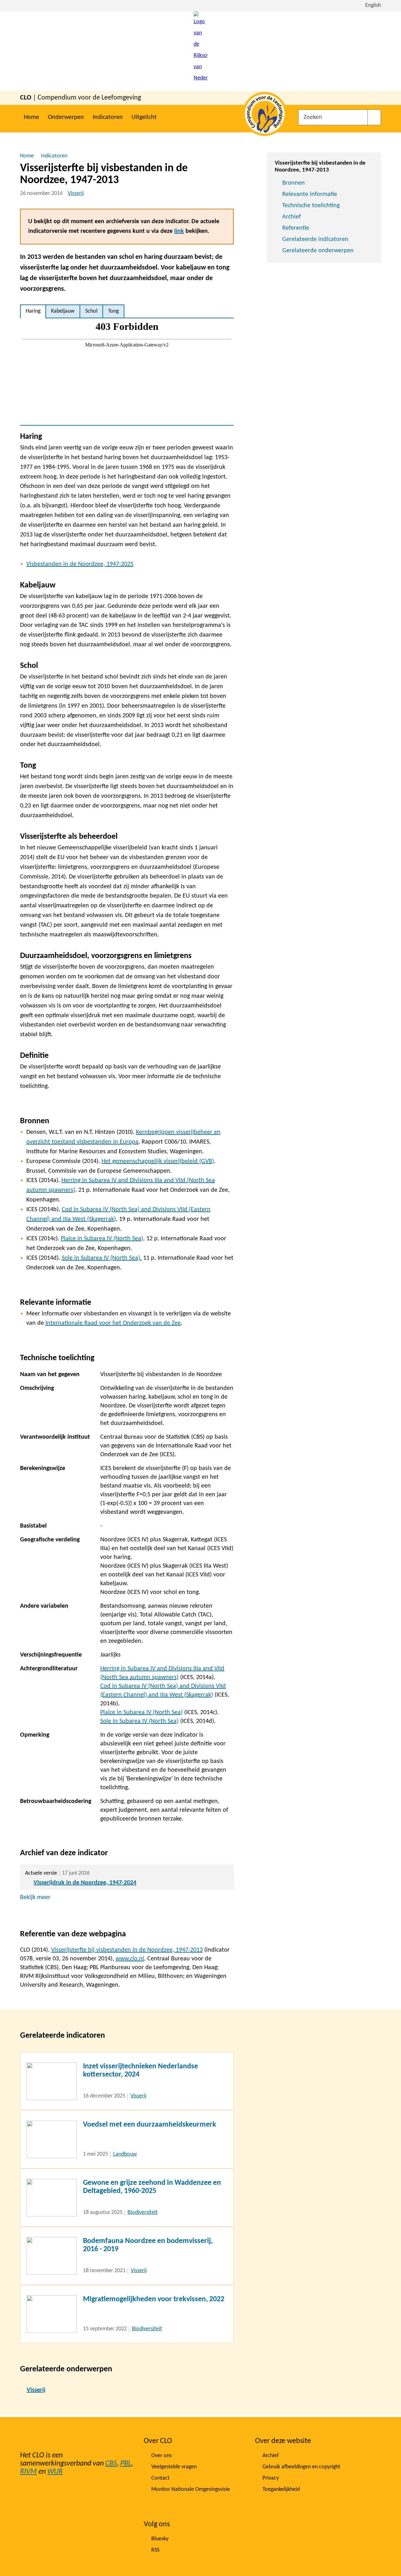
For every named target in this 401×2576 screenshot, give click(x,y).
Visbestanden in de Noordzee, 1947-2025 (80, 564)
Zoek (374, 117)
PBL (126, 2464)
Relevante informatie (310, 194)
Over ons (161, 2456)
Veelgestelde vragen (174, 2467)
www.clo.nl (130, 1959)
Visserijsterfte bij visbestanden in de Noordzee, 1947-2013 (127, 1950)
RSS (155, 2550)
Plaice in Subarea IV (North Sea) (102, 1239)
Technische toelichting (311, 206)
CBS (111, 2464)
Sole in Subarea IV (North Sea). (102, 1258)
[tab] (33, 311)
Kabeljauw (63, 311)
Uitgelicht (144, 117)
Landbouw (125, 2154)
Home (31, 117)
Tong (113, 311)
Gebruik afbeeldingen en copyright (301, 2467)
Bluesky (160, 2539)
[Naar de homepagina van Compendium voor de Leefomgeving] (201, 51)
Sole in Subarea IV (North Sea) (139, 1721)
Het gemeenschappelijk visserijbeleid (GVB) (158, 1161)
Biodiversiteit (143, 2212)
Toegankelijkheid (281, 2489)
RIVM (29, 2472)
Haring (33, 311)
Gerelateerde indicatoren (315, 239)
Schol (91, 311)
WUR (55, 2472)
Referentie (296, 228)
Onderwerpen (66, 117)
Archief (292, 217)
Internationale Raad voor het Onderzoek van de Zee (113, 1323)
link (179, 231)
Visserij (76, 194)
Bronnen (294, 183)
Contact (160, 2478)
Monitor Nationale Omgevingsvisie (191, 2489)
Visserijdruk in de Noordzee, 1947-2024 (85, 1883)
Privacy (271, 2478)
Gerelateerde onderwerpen (318, 251)
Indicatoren (108, 117)
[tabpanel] (127, 372)
